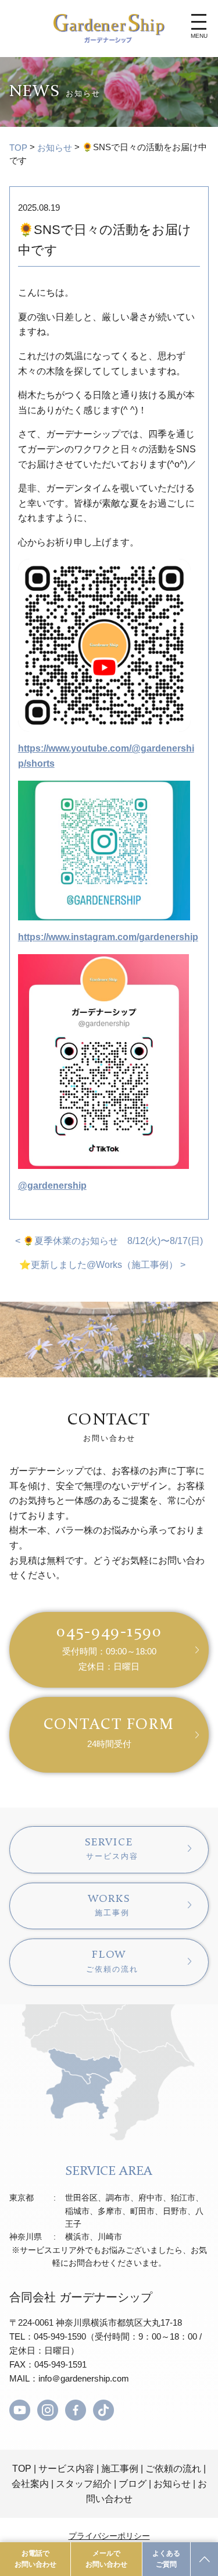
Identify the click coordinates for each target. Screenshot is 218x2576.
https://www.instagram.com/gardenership (108, 937)
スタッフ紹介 (84, 2484)
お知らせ (55, 148)
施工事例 (120, 2469)
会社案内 (30, 2484)
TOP (18, 148)
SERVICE (112, 1849)
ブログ (133, 2484)
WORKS (109, 1905)
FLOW (112, 1961)
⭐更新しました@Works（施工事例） (99, 1265)
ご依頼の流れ (173, 2469)
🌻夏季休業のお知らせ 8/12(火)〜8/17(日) (113, 1241)
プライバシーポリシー (109, 2536)
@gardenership (52, 1186)
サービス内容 (66, 2469)
